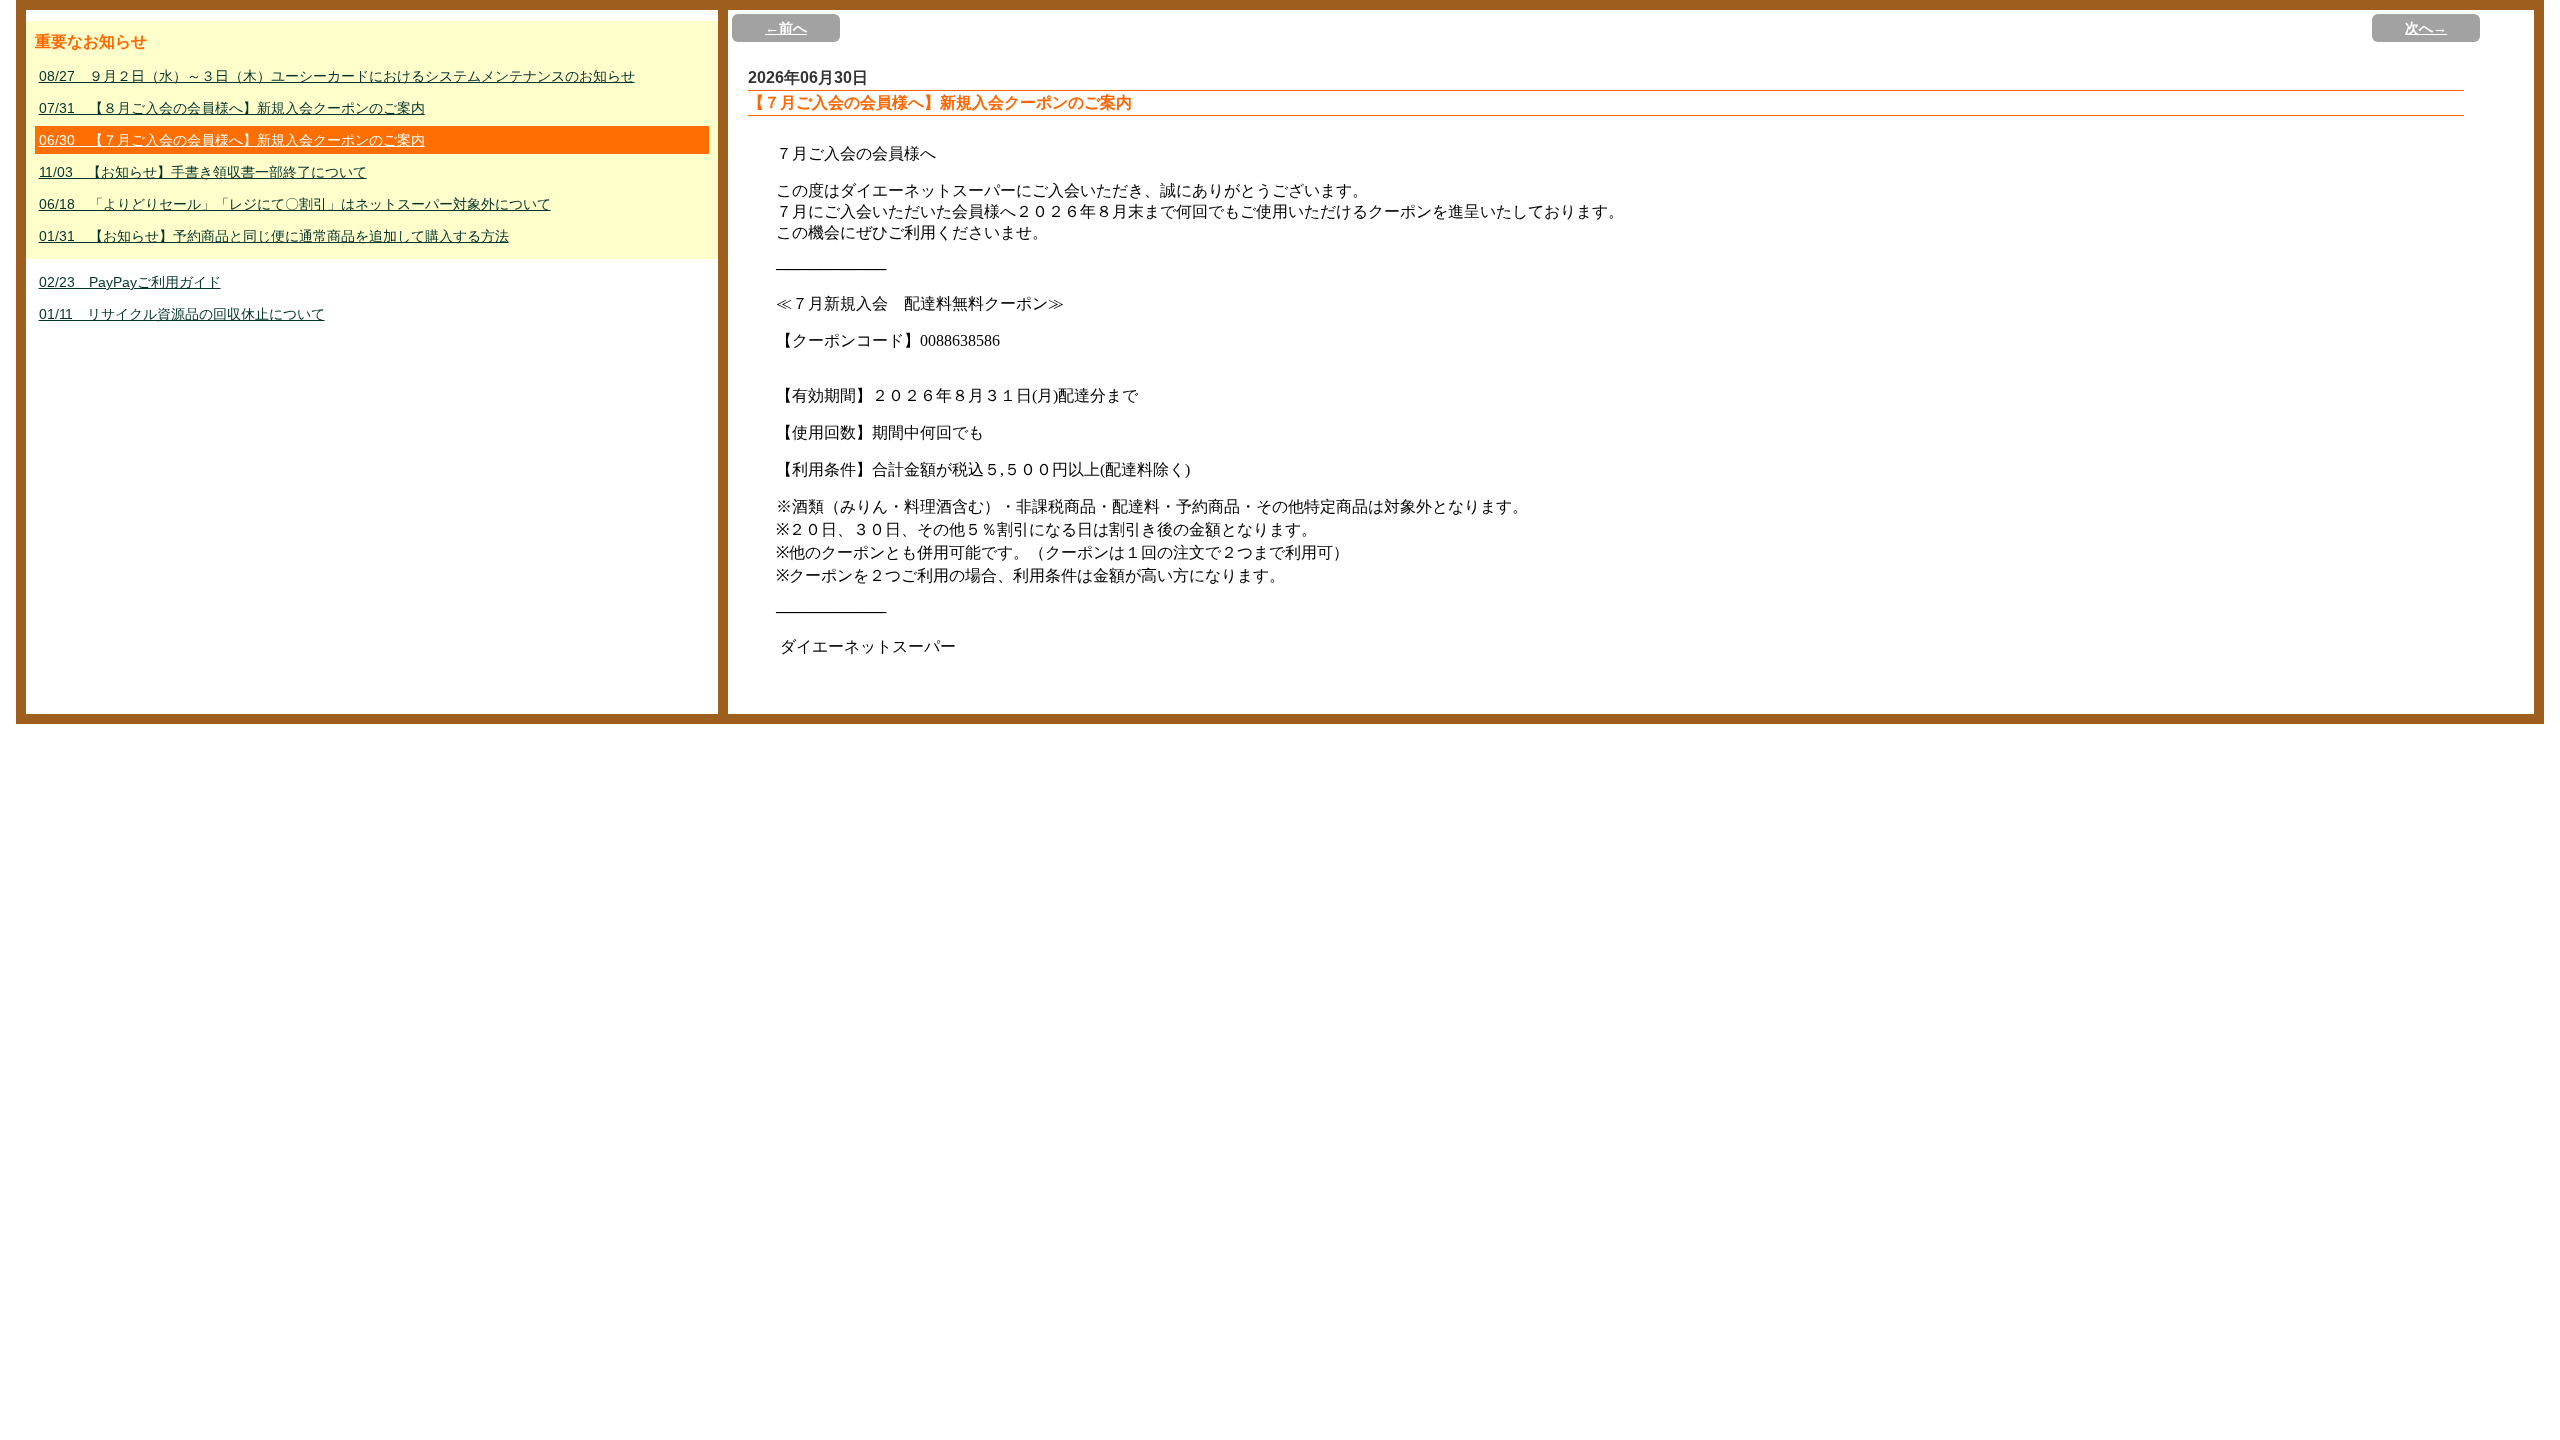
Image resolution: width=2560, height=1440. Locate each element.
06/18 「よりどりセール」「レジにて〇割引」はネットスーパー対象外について (295, 204)
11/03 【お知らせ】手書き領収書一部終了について (203, 172)
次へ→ (2426, 28)
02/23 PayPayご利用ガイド (130, 282)
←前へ (786, 28)
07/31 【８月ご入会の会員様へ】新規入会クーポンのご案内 (232, 108)
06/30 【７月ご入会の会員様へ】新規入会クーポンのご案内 (232, 140)
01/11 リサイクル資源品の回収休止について (182, 314)
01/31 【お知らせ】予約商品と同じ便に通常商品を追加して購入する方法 (274, 236)
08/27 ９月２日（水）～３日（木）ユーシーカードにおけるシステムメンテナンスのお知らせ (337, 76)
